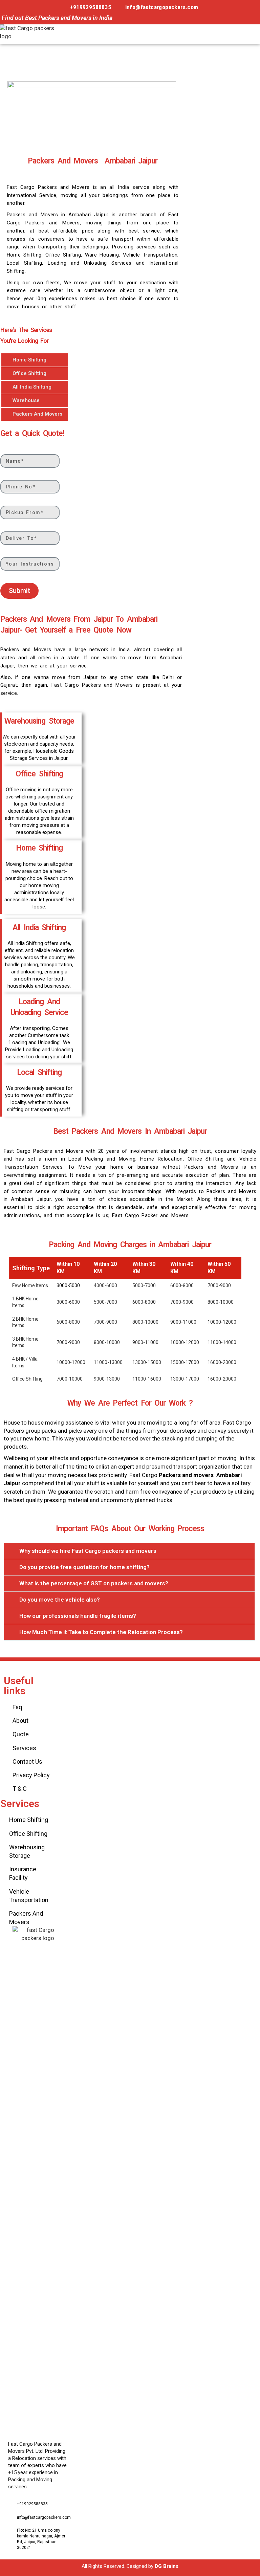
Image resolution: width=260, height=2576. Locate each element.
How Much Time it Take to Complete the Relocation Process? (101, 1632)
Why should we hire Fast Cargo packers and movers (88, 1551)
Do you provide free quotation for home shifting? (84, 1567)
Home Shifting (29, 360)
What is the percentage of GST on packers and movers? (94, 1583)
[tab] (129, 1551)
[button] (228, 34)
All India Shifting (32, 387)
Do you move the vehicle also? (60, 1600)
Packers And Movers (37, 414)
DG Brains (167, 2566)
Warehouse (26, 400)
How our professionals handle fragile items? (78, 1616)
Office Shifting (29, 373)
